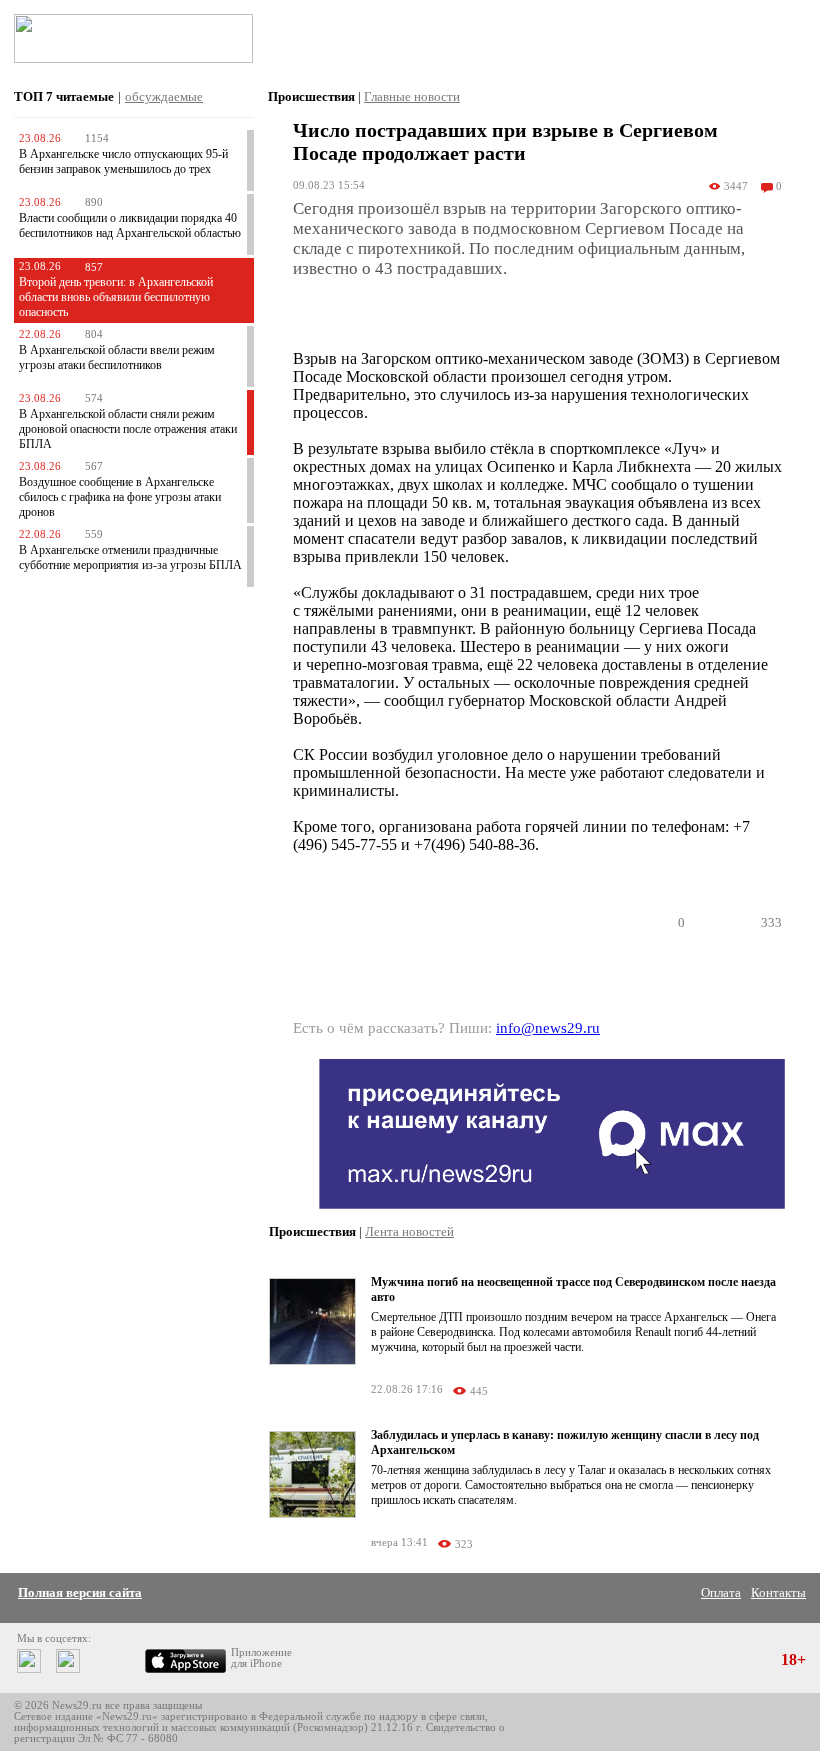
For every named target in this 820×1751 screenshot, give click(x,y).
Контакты (778, 1592)
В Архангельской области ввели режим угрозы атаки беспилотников (117, 357)
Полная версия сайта (80, 1592)
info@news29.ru (548, 1028)
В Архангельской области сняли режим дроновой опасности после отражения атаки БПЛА (128, 429)
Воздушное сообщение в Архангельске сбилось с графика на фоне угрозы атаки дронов (120, 497)
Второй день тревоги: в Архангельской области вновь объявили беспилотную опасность (116, 297)
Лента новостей (409, 1231)
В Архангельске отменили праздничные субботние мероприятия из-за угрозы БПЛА (130, 557)
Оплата (721, 1592)
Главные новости (412, 96)
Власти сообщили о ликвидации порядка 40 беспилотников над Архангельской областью (130, 225)
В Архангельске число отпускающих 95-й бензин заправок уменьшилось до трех (123, 161)
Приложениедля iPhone (261, 1658)
